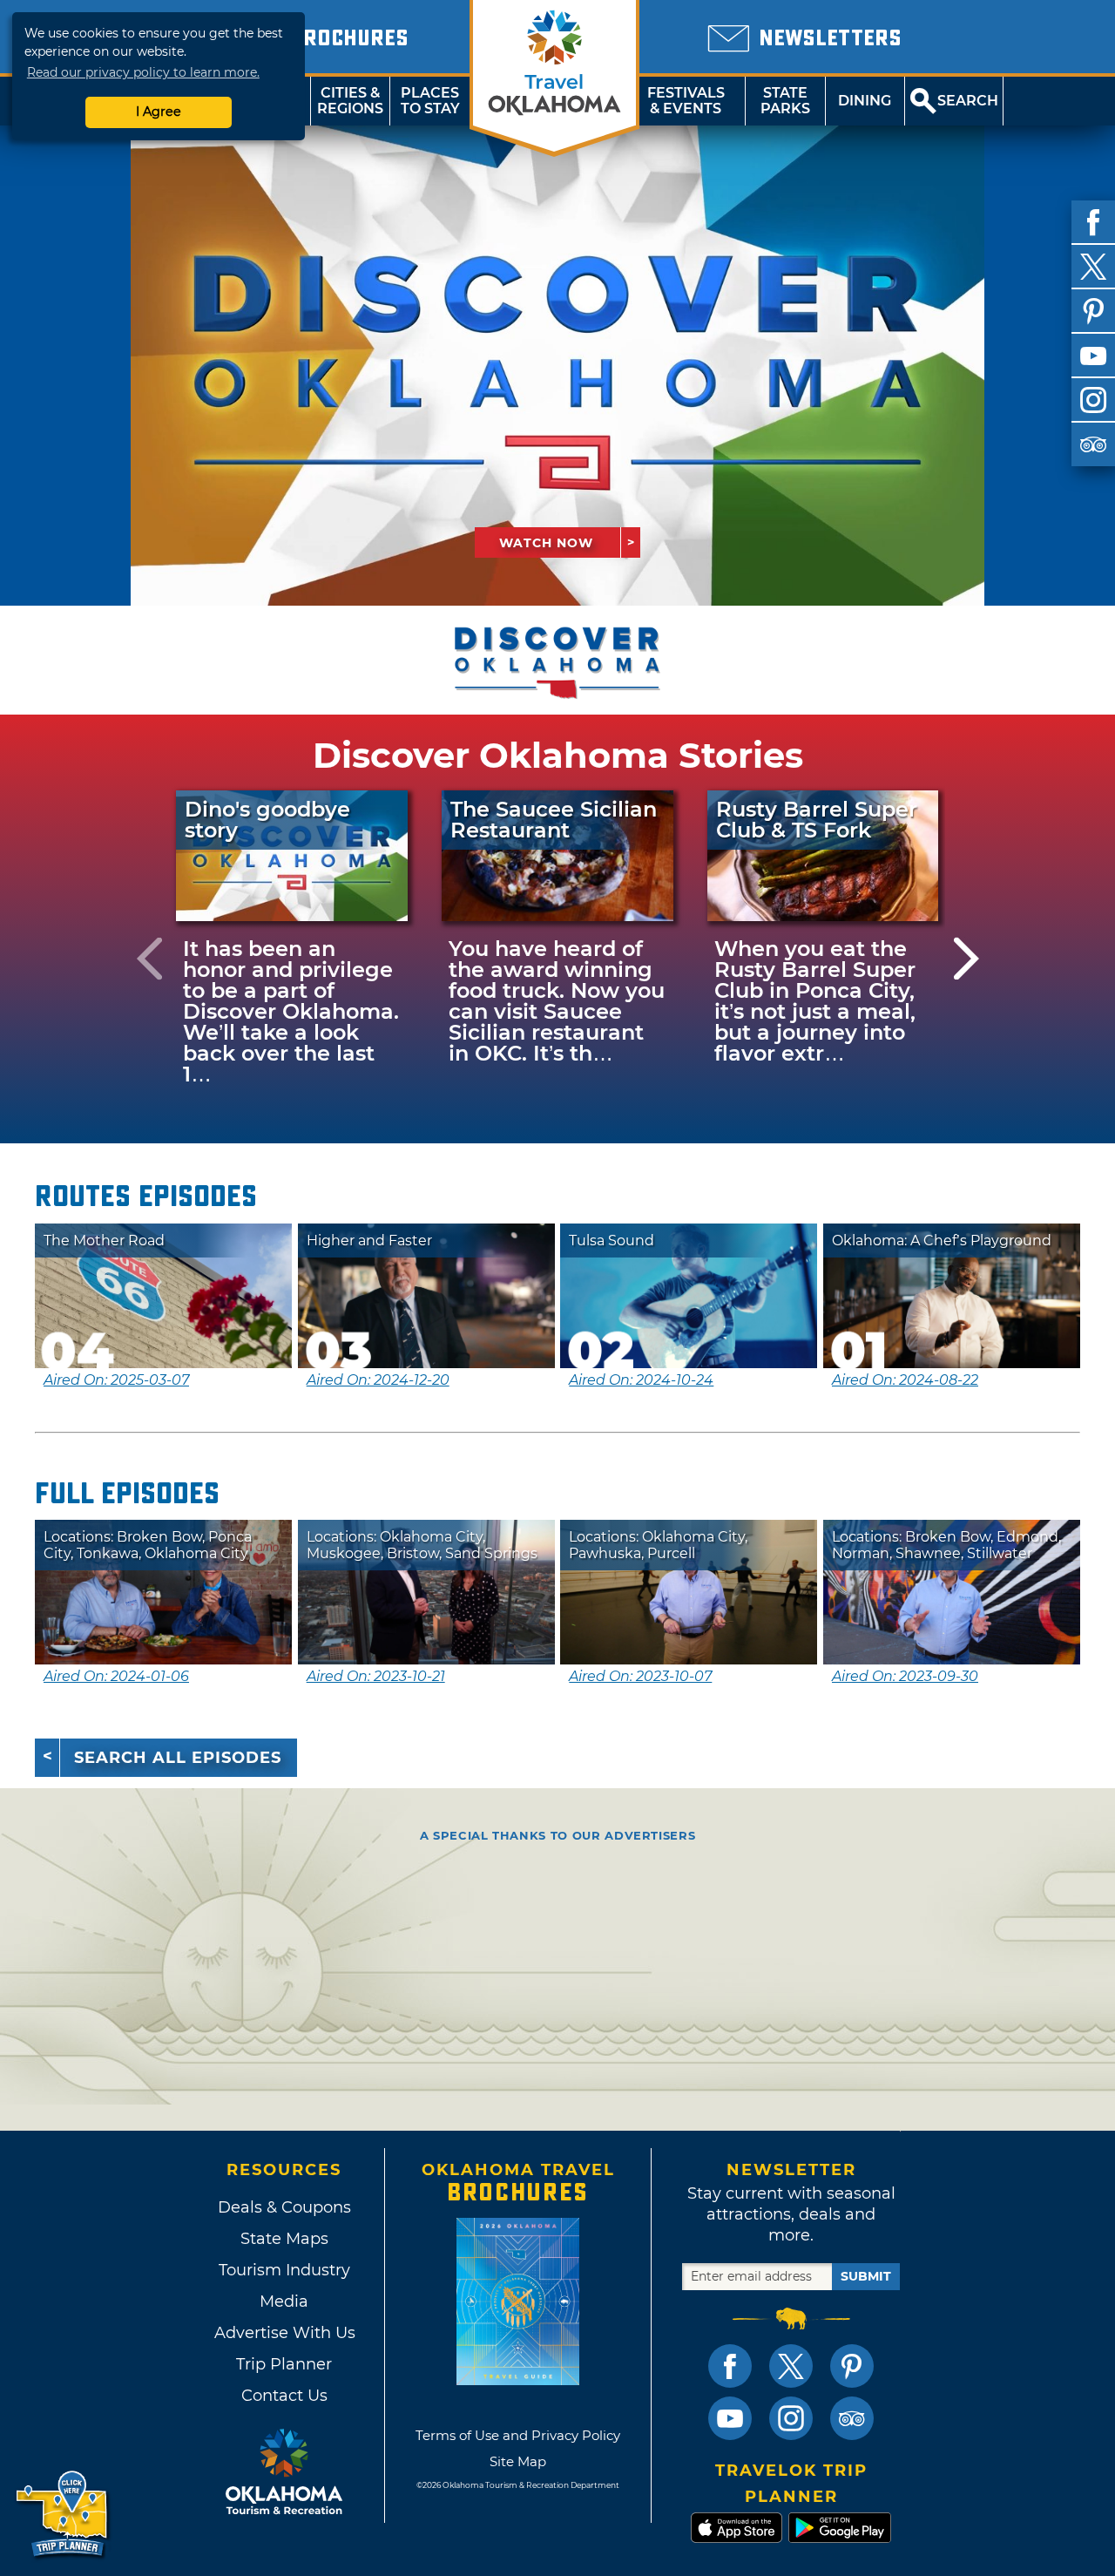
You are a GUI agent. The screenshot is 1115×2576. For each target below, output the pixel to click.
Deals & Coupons (284, 2207)
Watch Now (546, 543)
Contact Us (284, 2396)
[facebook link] (730, 2366)
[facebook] (1093, 222)
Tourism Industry (284, 2270)
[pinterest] (1093, 311)
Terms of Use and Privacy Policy (518, 2435)
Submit (866, 2276)
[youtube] (1093, 356)
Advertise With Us (284, 2333)
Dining (865, 101)
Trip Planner (284, 2364)
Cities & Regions (350, 101)
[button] (149, 958)
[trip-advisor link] (852, 2418)
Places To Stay (430, 101)
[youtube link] (730, 2418)
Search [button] (968, 101)
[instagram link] (791, 2418)
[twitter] (1093, 267)
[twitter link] (791, 2366)
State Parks (785, 101)
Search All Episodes (178, 1758)
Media (284, 2301)
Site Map (518, 2461)
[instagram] (1093, 400)
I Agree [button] (159, 112)
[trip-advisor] (1093, 444)
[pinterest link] (852, 2366)
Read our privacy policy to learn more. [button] (143, 72)
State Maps (284, 2239)
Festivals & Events (686, 101)
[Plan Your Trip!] (63, 2515)
